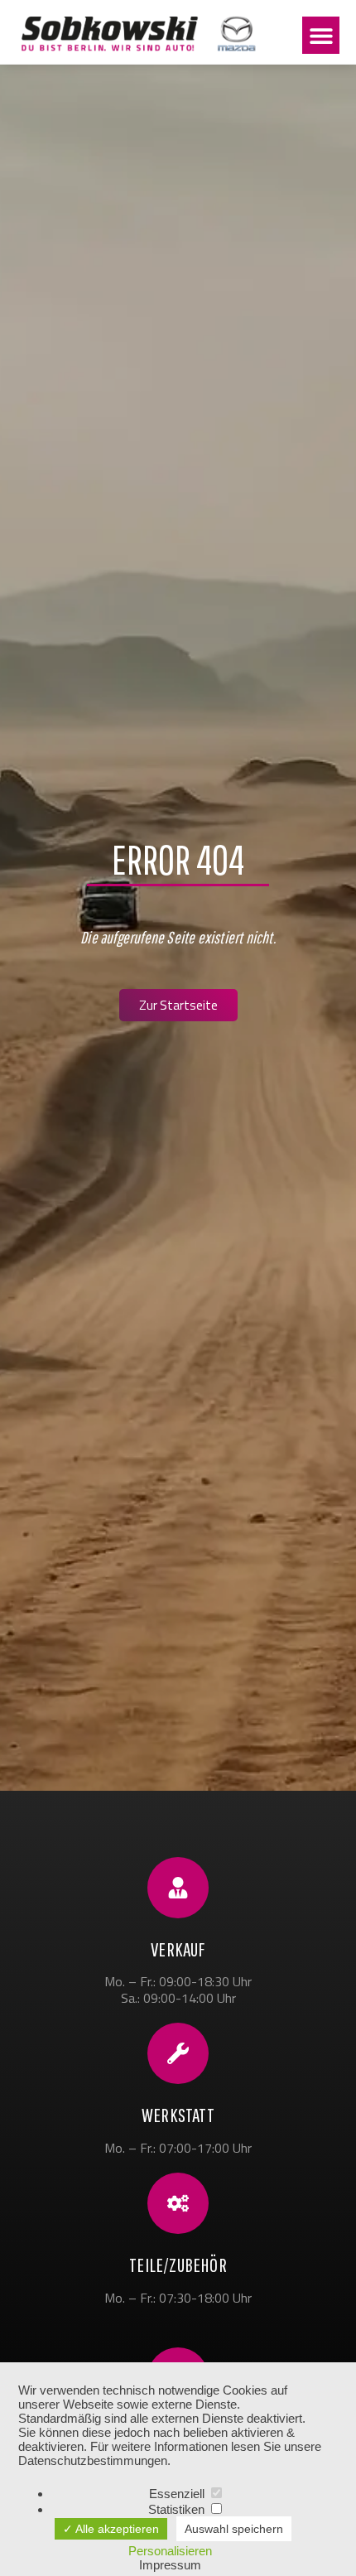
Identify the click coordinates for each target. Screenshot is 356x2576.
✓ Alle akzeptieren (111, 2529)
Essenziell (178, 2494)
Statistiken (178, 2509)
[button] (321, 35)
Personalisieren (170, 2551)
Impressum (170, 2565)
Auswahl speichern (234, 2529)
